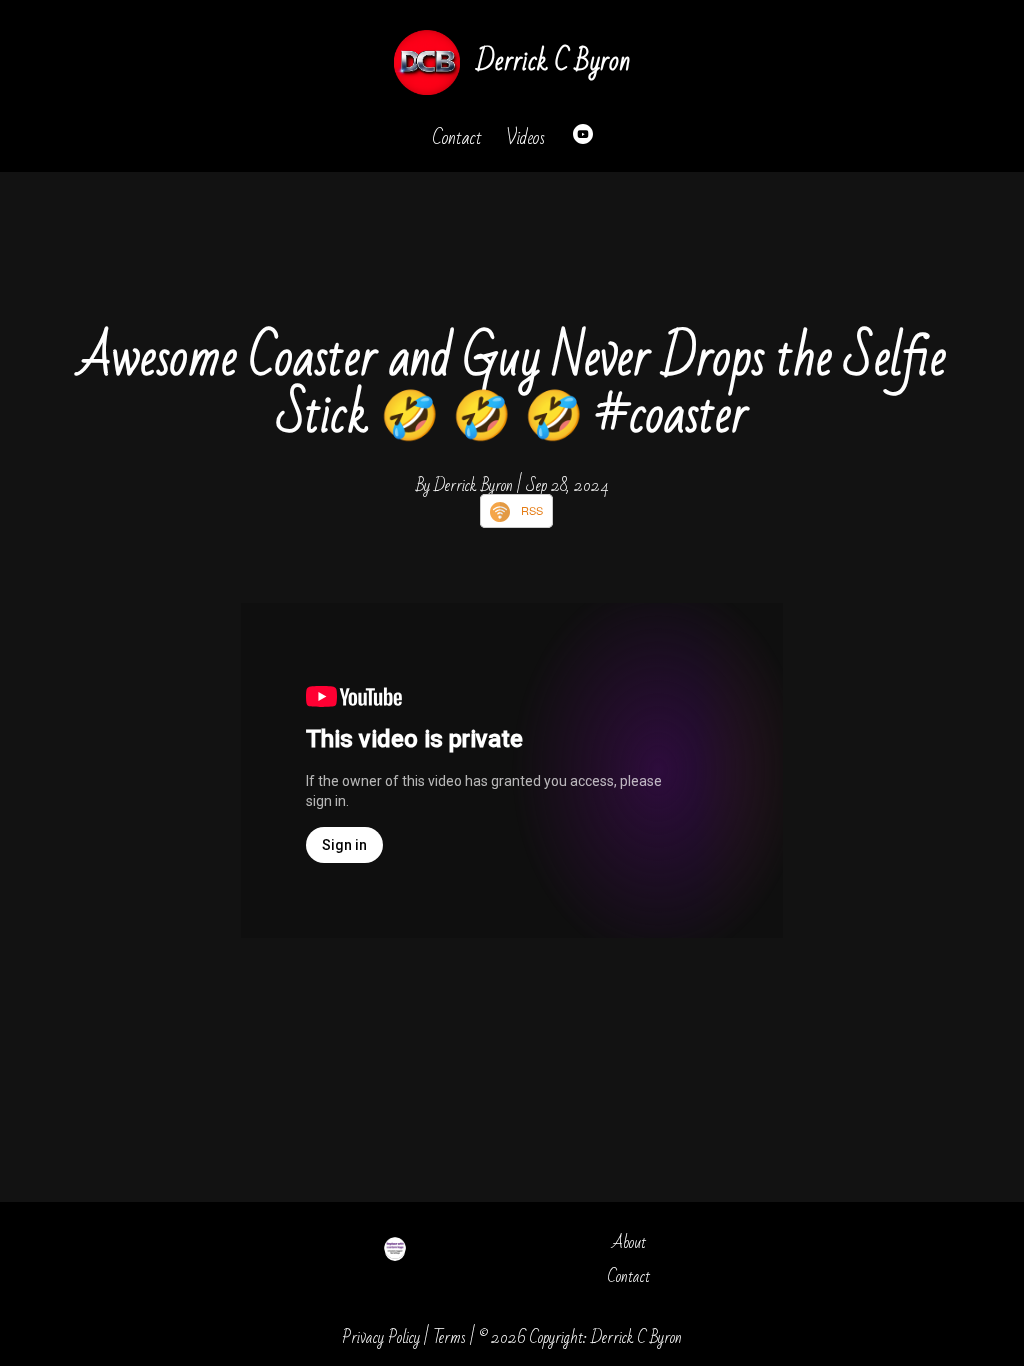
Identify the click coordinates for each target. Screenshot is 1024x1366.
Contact (457, 138)
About (629, 1242)
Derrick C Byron (553, 61)
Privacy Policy (381, 1337)
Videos (525, 138)
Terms (449, 1337)
